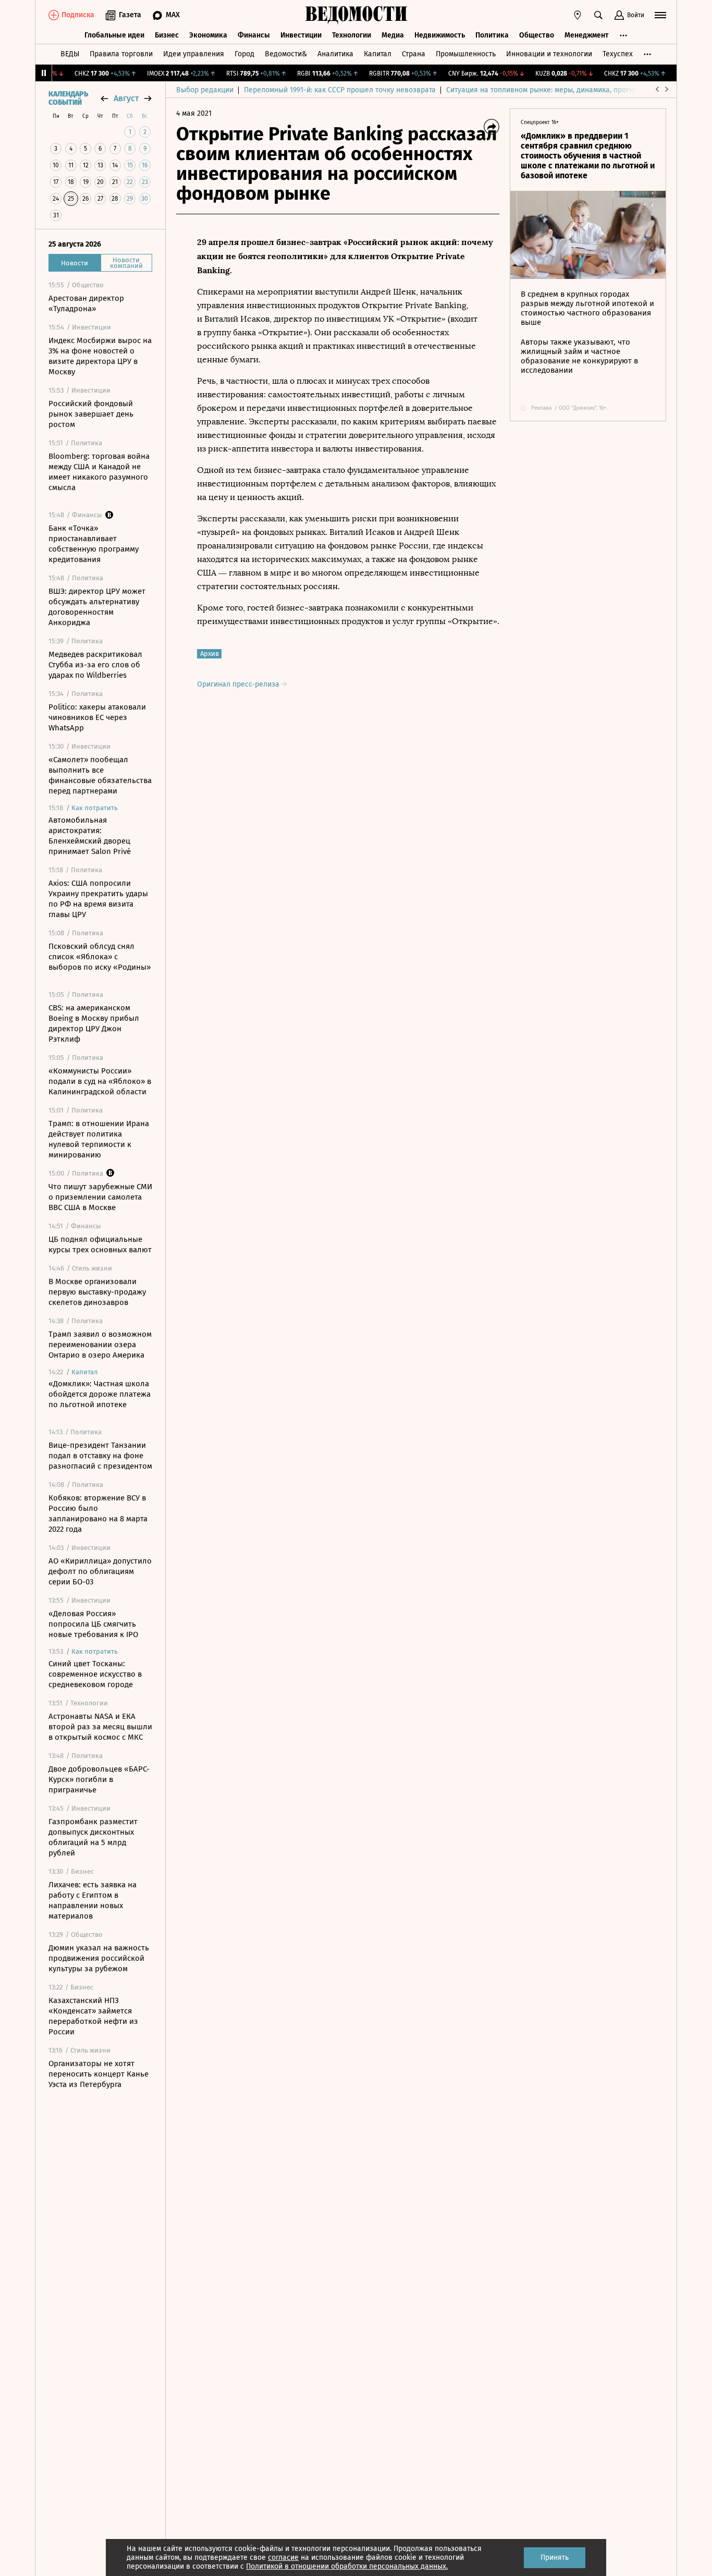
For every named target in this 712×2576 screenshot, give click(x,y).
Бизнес (167, 35)
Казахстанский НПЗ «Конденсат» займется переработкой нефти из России (93, 2016)
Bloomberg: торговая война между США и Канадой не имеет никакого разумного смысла (99, 472)
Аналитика (335, 54)
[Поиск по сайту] (598, 15)
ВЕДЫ (70, 54)
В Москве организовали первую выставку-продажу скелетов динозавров (97, 1292)
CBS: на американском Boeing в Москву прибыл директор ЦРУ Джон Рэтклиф (94, 1023)
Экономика (208, 35)
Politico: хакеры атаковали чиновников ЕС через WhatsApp (97, 717)
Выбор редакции (205, 90)
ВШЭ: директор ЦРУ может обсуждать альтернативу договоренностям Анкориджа (97, 607)
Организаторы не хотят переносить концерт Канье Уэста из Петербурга (99, 2074)
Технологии (352, 35)
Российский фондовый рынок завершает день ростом (91, 414)
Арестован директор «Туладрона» (86, 303)
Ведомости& (286, 54)
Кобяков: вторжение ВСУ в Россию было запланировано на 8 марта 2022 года (98, 1513)
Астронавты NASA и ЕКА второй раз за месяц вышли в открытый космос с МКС (100, 1727)
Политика (492, 35)
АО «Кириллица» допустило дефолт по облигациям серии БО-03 (100, 1571)
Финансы (254, 35)
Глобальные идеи (114, 35)
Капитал (378, 54)
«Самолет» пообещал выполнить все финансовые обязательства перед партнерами (100, 775)
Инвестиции (301, 35)
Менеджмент (587, 35)
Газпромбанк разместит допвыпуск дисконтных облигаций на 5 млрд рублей (93, 1837)
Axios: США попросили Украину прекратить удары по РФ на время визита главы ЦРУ (98, 899)
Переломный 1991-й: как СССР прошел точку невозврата (340, 90)
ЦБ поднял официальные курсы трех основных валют (100, 1244)
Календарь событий (68, 99)
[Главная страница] (356, 15)
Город (244, 54)
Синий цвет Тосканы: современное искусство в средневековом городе (95, 1674)
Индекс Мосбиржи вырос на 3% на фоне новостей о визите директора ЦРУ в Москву (100, 356)
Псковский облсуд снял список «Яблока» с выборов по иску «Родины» (100, 957)
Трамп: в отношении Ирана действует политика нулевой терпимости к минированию (99, 1139)
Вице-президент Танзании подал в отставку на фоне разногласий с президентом (100, 1456)
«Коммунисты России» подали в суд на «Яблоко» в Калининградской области (100, 1081)
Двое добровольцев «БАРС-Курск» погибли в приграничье (99, 1779)
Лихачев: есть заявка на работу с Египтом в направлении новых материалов (93, 1900)
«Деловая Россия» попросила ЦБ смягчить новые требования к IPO (93, 1624)
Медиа (393, 35)
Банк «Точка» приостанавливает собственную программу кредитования (94, 544)
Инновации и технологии (549, 54)
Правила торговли (121, 54)
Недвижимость (440, 35)
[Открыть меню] (660, 15)
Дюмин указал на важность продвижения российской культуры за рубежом (99, 1958)
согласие (283, 2557)
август (126, 98)
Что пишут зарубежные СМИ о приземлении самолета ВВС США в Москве (100, 1197)
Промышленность (466, 54)
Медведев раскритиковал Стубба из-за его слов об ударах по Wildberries (95, 665)
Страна (414, 54)
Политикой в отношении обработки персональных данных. (347, 2566)
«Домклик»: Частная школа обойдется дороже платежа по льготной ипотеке (100, 1394)
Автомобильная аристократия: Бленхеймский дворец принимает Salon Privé (90, 836)
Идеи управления (194, 54)
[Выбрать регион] (578, 15)
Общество (537, 35)
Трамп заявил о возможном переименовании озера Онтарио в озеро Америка (100, 1345)
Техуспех (618, 54)
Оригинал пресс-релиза (239, 684)
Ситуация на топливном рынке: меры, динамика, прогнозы (546, 90)
